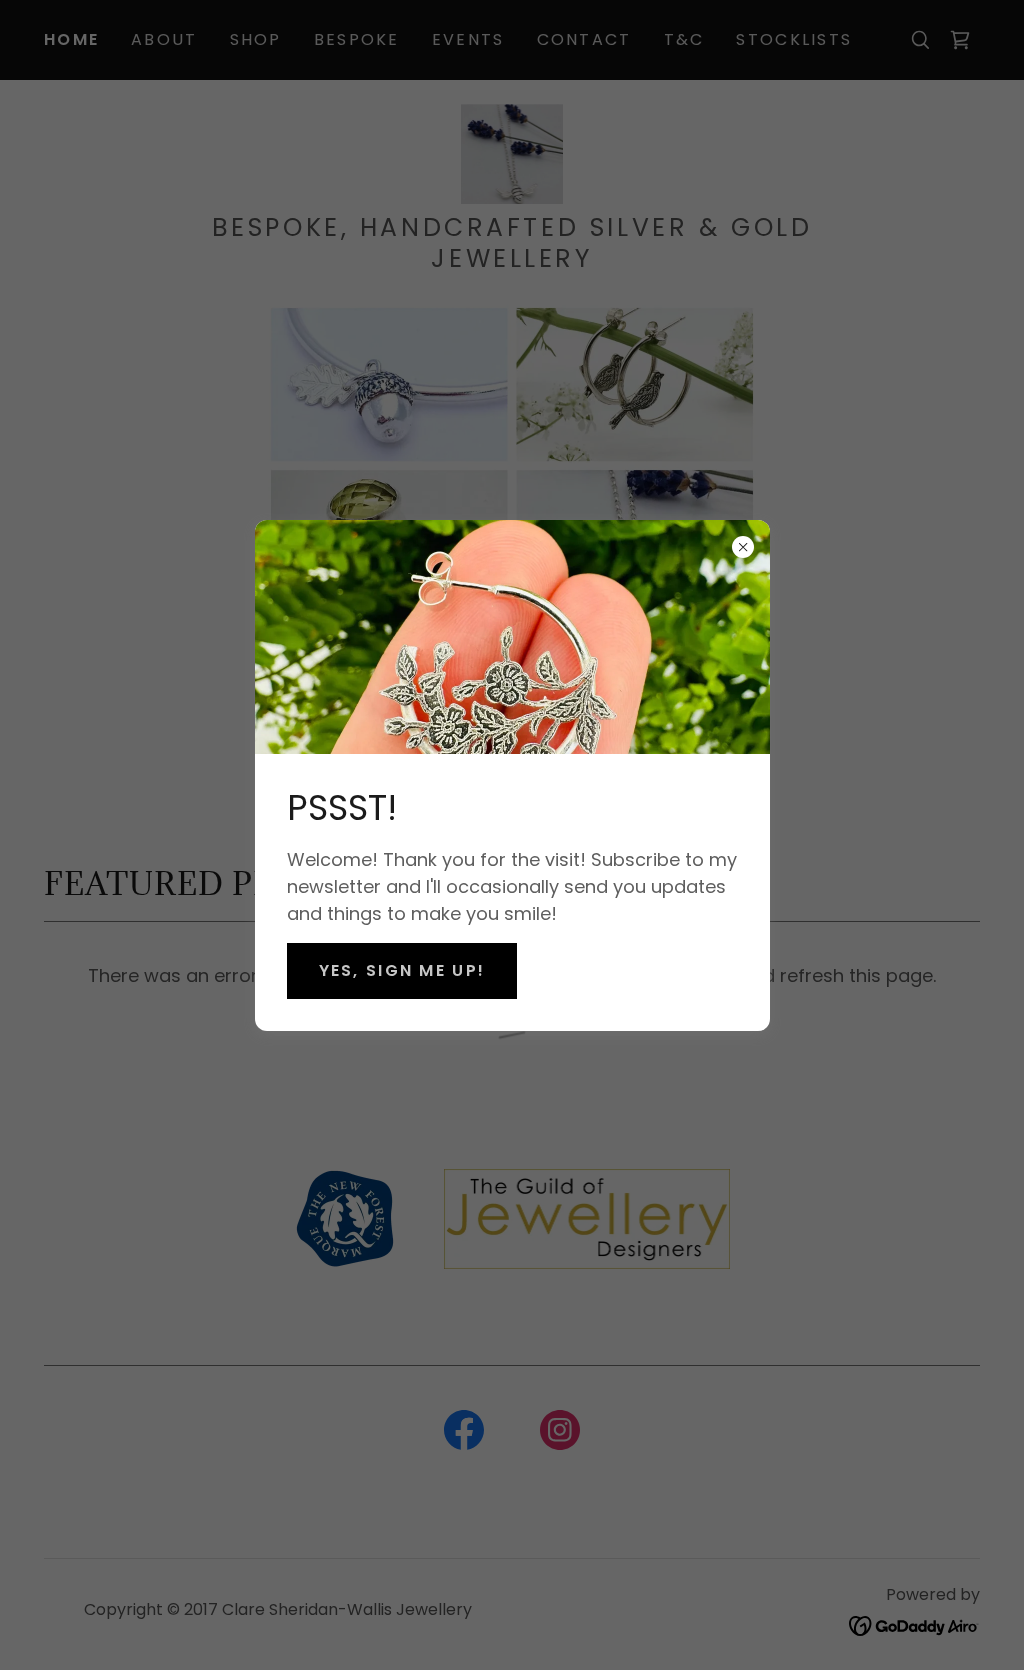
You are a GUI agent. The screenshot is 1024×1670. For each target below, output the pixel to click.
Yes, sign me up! (402, 970)
